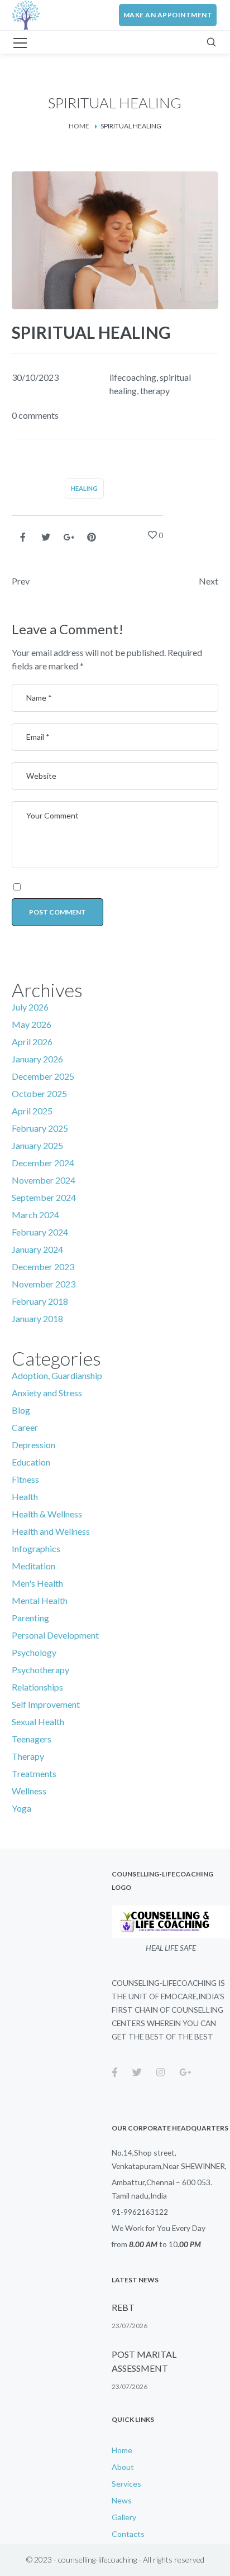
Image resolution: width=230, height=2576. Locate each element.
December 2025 (43, 1076)
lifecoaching (133, 377)
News (122, 2500)
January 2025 (37, 1145)
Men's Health (37, 1583)
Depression (33, 1445)
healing (84, 488)
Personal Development (55, 1635)
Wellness (29, 1791)
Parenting (30, 1618)
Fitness (25, 1479)
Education (31, 1462)
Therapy (28, 1756)
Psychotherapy (40, 1670)
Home (79, 126)
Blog (21, 1410)
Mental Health (40, 1600)
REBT (123, 2307)
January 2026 (37, 1059)
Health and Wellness (51, 1531)
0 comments (35, 415)
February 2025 (40, 1128)
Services (126, 2484)
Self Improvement (46, 1704)
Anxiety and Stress (47, 1393)
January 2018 (37, 1318)
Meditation (33, 1566)
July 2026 (30, 1007)
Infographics (36, 1548)
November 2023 (44, 1284)
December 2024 (43, 1163)
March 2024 (35, 1215)
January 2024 (37, 1249)
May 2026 (32, 1024)
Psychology (34, 1652)
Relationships (37, 1687)
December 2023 (43, 1267)
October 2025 (39, 1093)
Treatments (34, 1773)
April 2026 (32, 1042)
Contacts (128, 2534)
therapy (155, 391)
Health (25, 1497)
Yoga (21, 1808)
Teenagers (32, 1739)
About (123, 2467)
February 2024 (40, 1232)
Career (25, 1427)
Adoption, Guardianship (57, 1375)
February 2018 (40, 1301)
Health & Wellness (47, 1514)
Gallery (124, 2517)
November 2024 (44, 1180)
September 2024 (44, 1197)
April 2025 (32, 1111)
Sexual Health (38, 1722)
